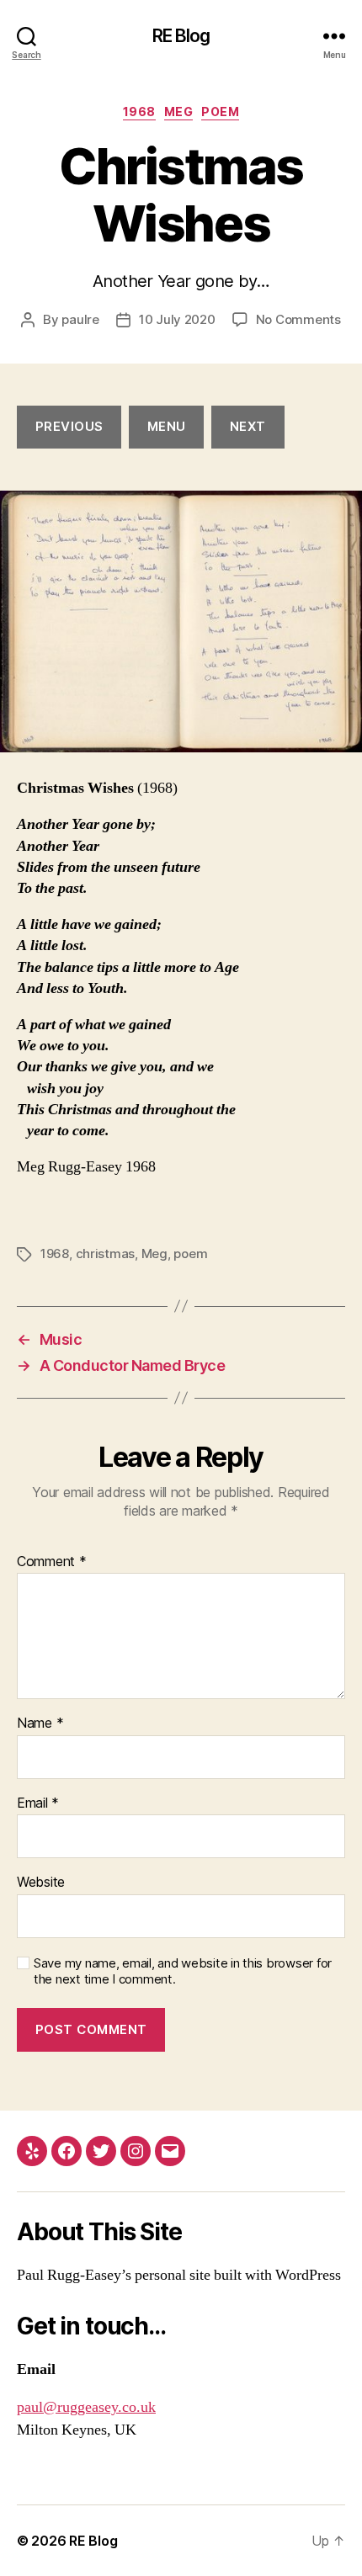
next (248, 426)
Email (38, 1803)
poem (220, 112)
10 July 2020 (177, 319)
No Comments (298, 319)
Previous (69, 426)
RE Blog (181, 36)
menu (167, 426)
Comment (52, 1562)
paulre (80, 319)
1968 (139, 112)
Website (41, 1883)
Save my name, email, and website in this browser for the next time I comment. (183, 1971)
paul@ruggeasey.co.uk (86, 2407)
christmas (106, 1253)
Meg (179, 112)
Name (40, 1724)
